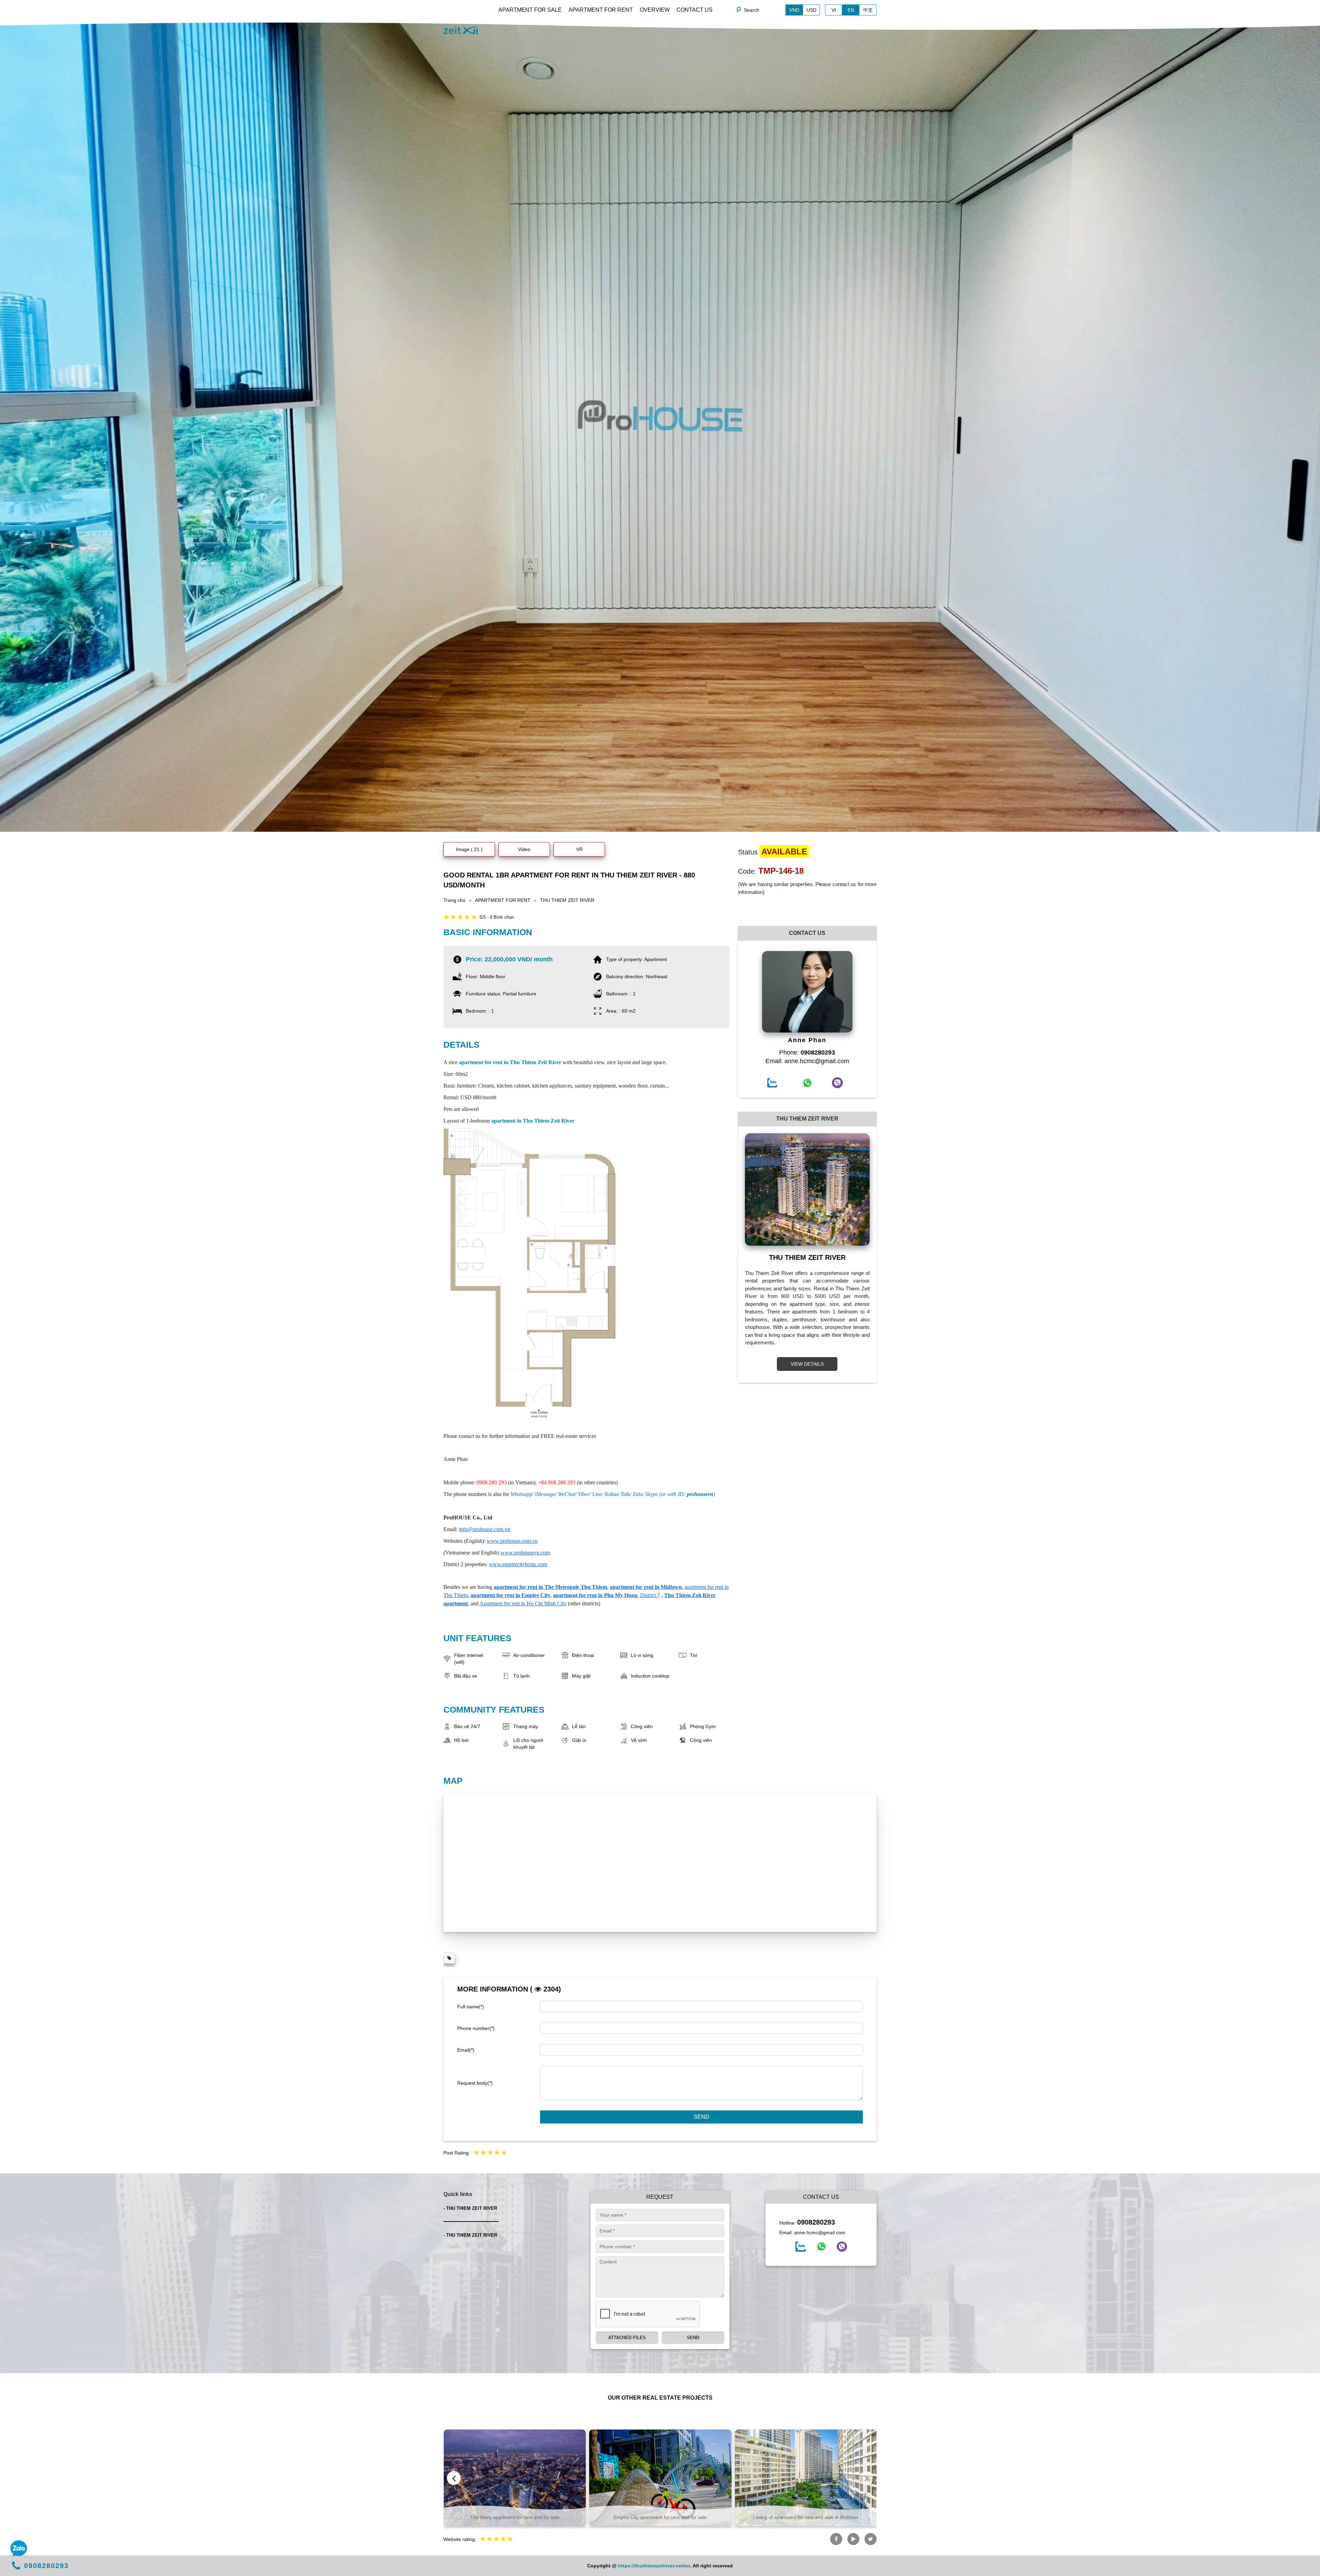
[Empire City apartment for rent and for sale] (660, 2478)
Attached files (627, 2338)
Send (702, 2117)
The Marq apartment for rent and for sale (515, 2517)
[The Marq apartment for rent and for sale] (515, 2478)
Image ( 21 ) (469, 849)
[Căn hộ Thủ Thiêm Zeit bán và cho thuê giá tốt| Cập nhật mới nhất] (461, 30)
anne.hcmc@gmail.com (820, 2233)
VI (834, 10)
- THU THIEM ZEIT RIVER (470, 2208)
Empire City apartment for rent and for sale (660, 2517)
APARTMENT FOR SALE (530, 10)
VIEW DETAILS (807, 1364)
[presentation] (454, 2478)
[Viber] (842, 2247)
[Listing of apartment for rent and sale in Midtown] (806, 2478)
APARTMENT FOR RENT (601, 10)
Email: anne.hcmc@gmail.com (807, 1061)
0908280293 (816, 2222)
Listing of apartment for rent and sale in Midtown (806, 2517)
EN (851, 10)
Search (752, 10)
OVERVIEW (655, 10)
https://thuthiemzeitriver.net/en (654, 2566)
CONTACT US (695, 10)
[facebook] (801, 2247)
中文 (868, 10)
